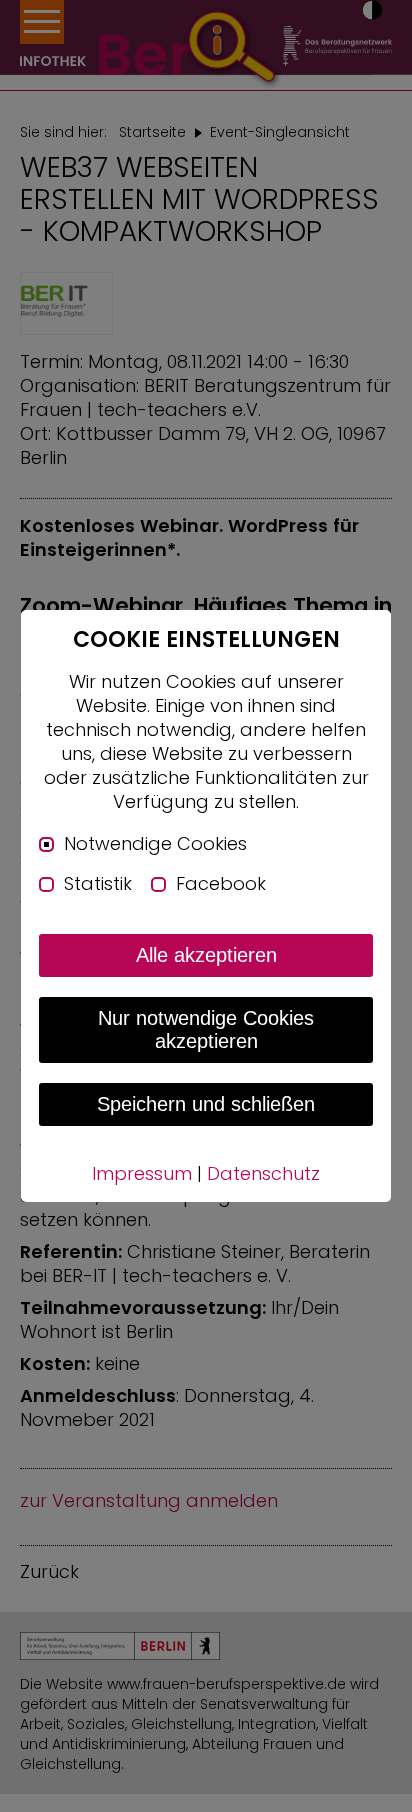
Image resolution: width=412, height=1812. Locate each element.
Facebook (221, 884)
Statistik (98, 884)
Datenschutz (263, 1173)
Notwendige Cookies (155, 844)
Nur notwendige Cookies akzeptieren (206, 1029)
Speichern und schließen (206, 1104)
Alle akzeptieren (206, 955)
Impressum (142, 1173)
